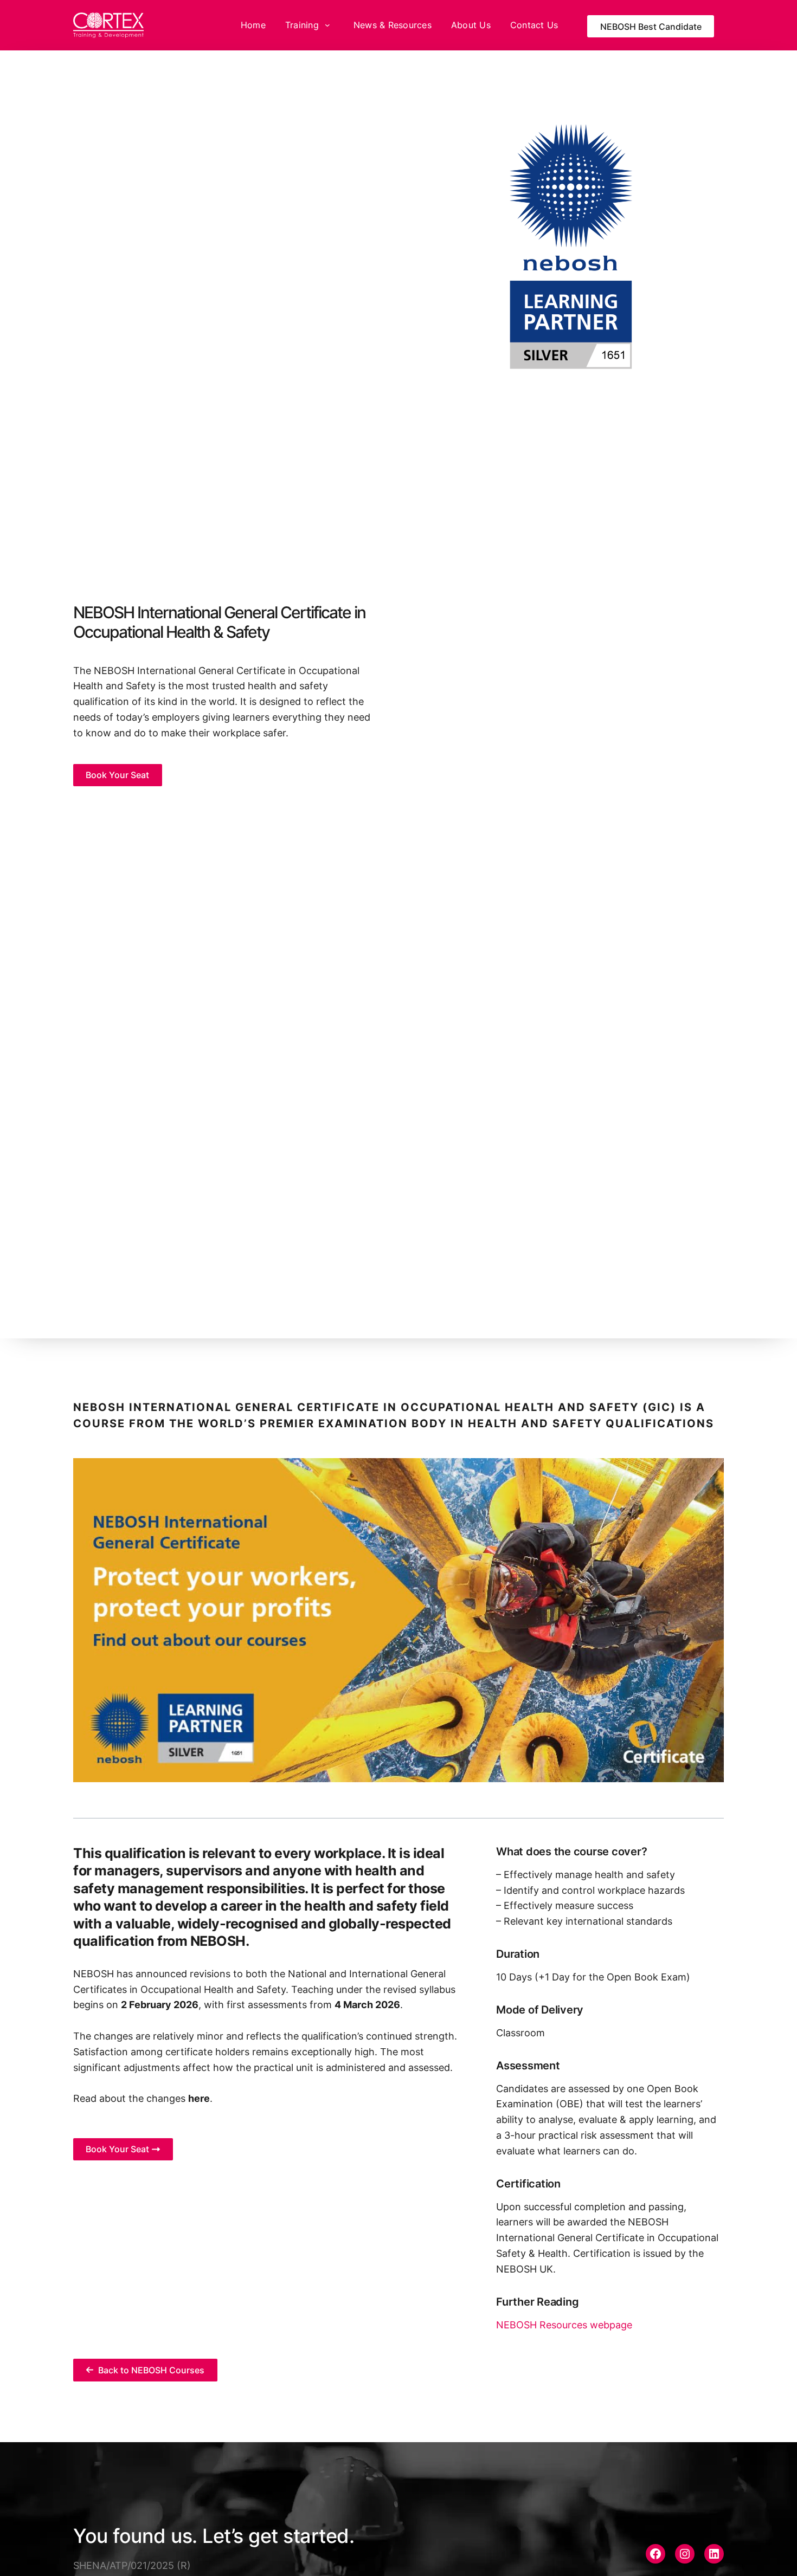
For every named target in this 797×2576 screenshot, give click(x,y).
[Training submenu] (327, 25)
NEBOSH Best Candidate (651, 27)
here (199, 2098)
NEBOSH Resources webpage (564, 2325)
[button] (118, 775)
